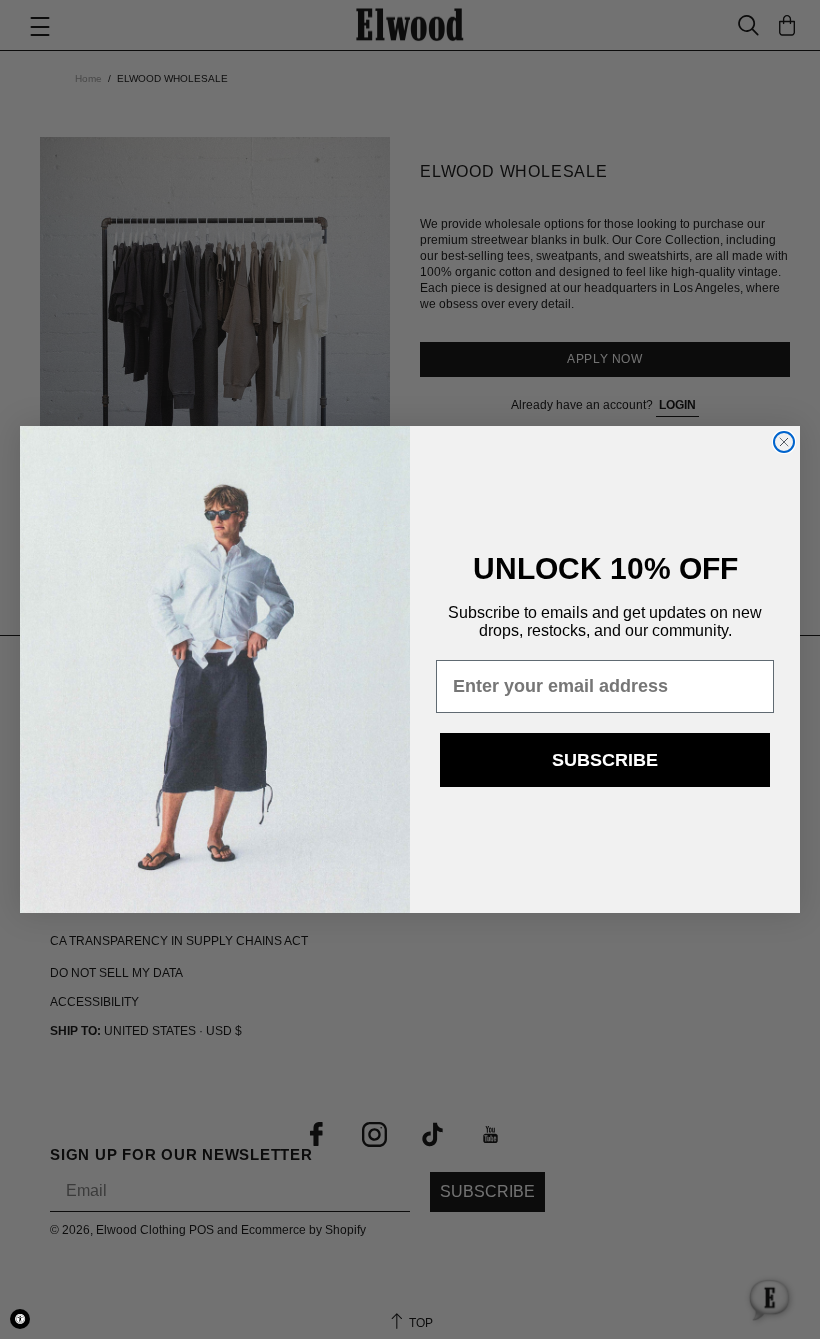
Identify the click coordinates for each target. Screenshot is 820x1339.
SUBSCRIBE (605, 760)
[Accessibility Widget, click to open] (20, 1319)
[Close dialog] (784, 442)
